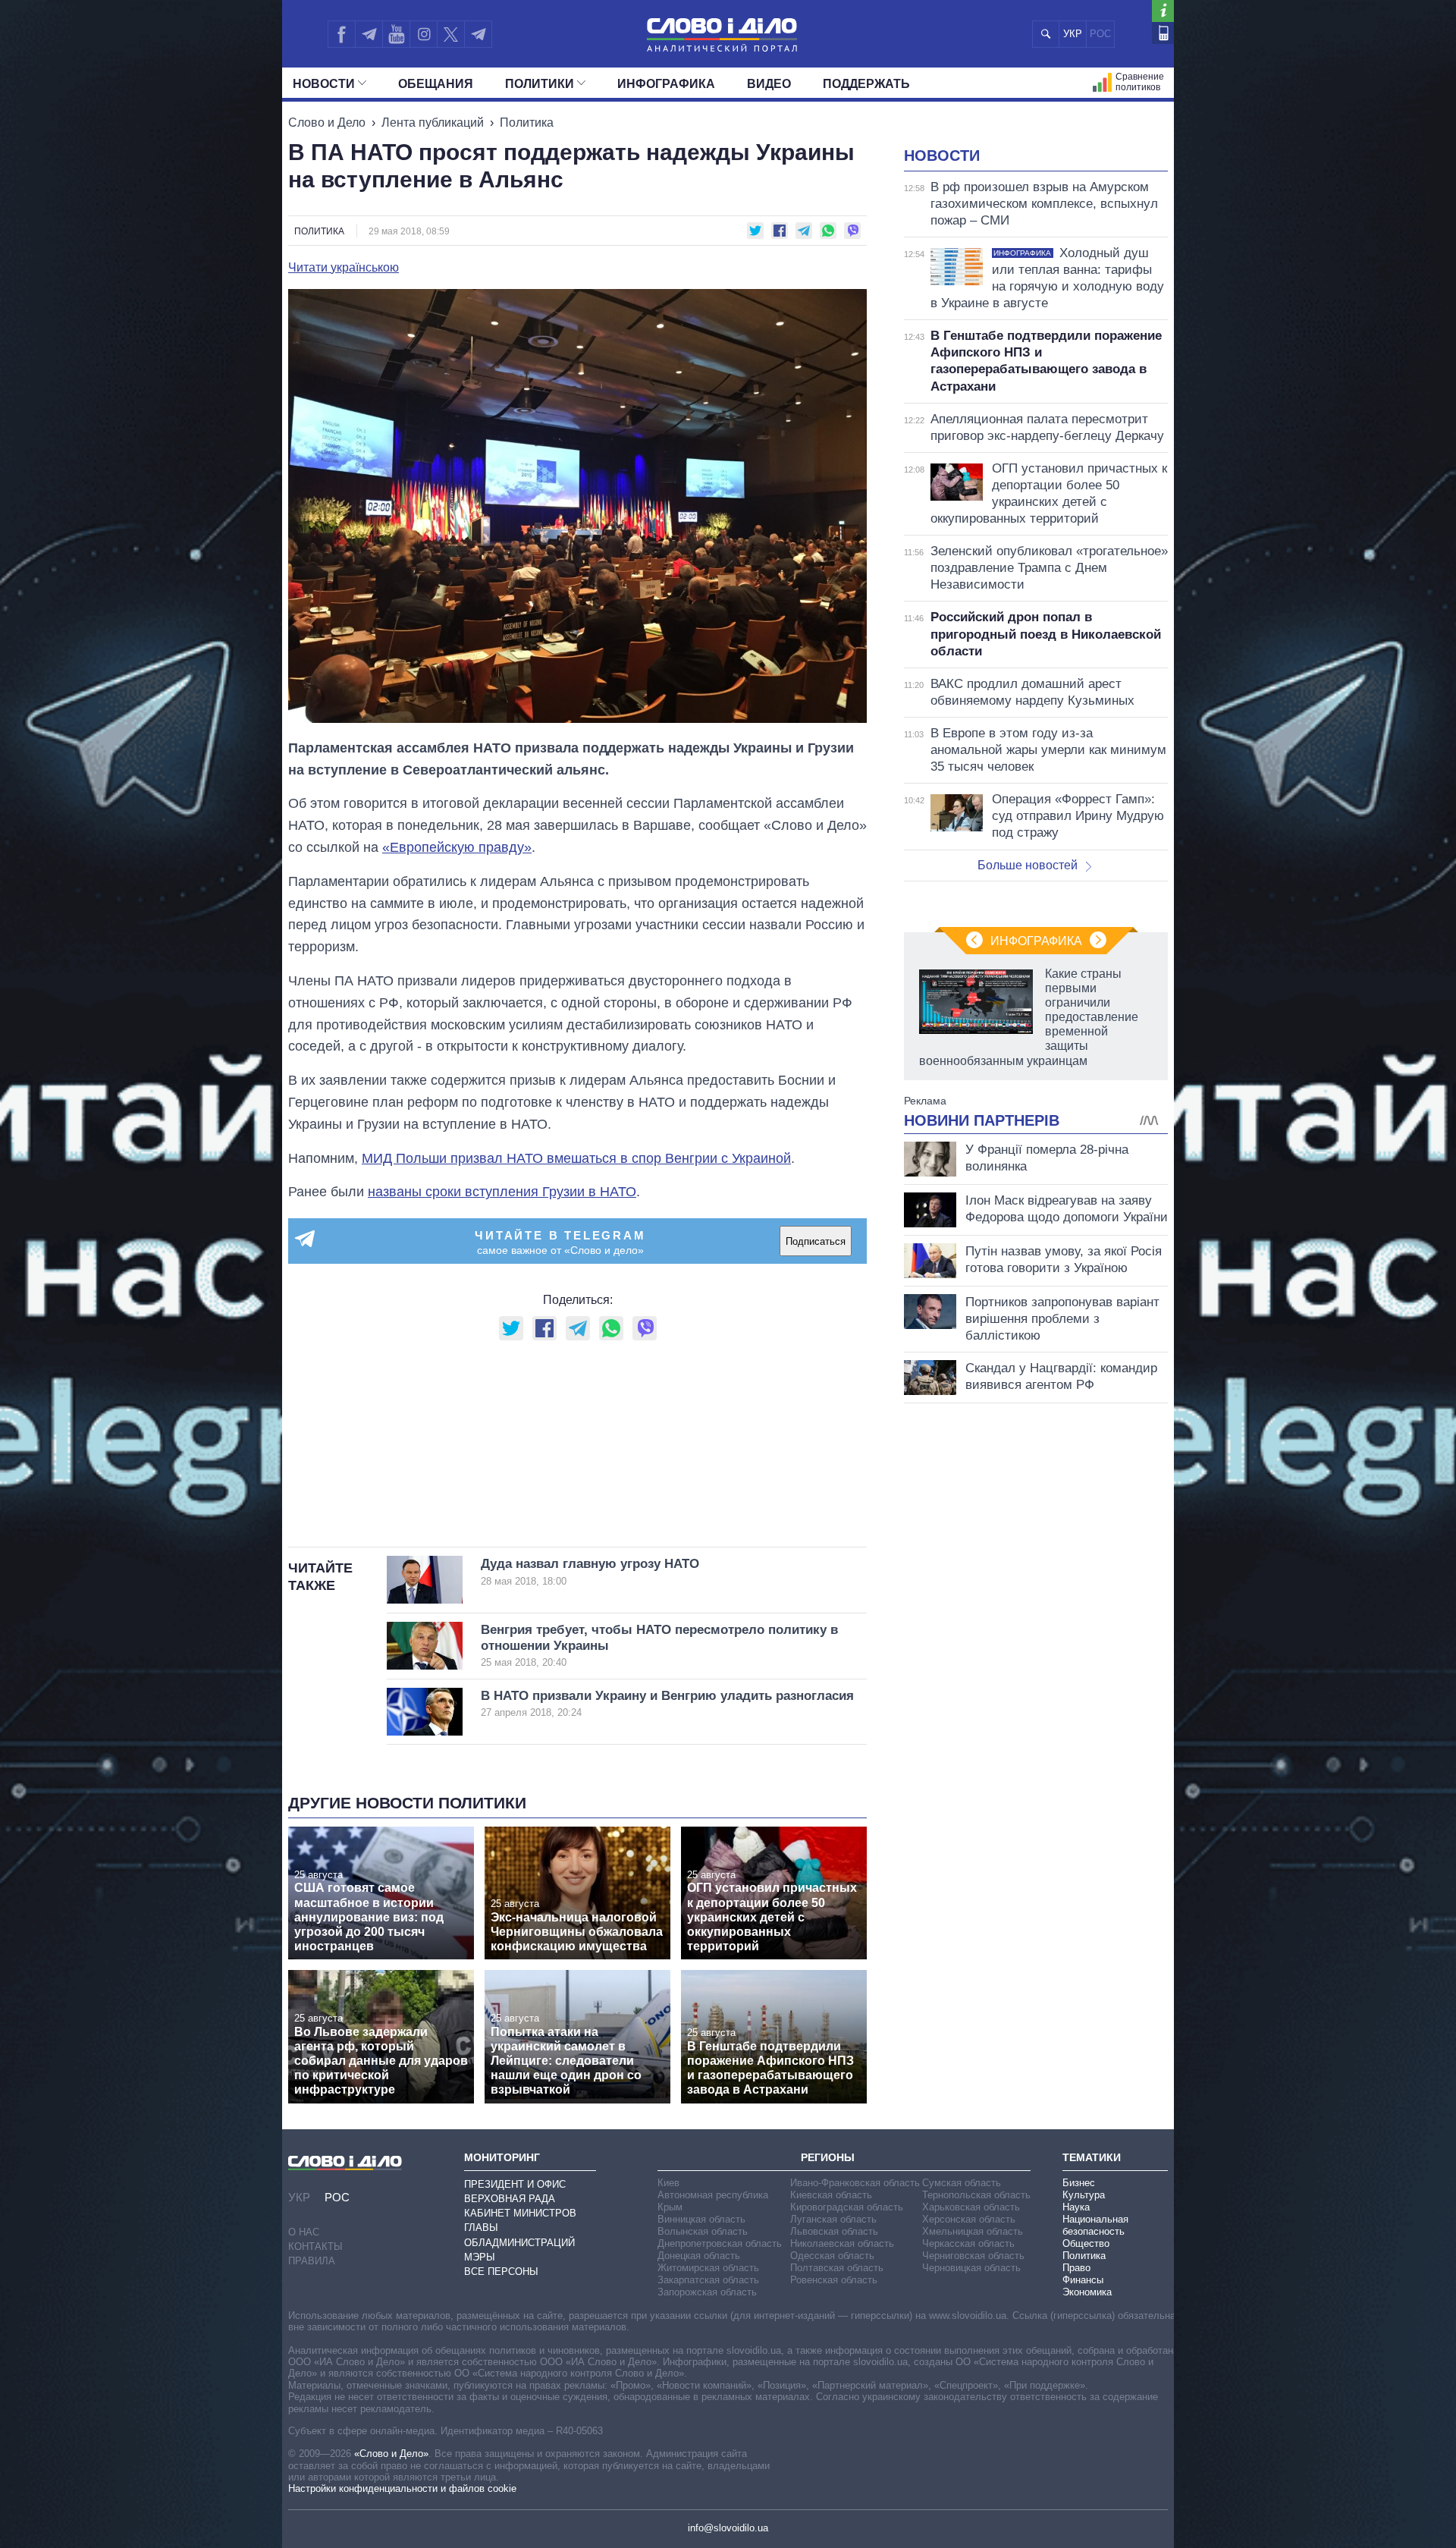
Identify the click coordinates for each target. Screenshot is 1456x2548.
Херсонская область (969, 2219)
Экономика (1087, 2292)
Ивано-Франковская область (855, 2183)
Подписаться (816, 1241)
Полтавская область (837, 2268)
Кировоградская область (847, 2207)
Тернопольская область (976, 2195)
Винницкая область (701, 2219)
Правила (312, 2261)
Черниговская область (973, 2256)
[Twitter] (451, 34)
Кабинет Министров (520, 2213)
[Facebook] (341, 34)
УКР (1073, 34)
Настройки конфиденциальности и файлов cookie (402, 2488)
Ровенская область (834, 2280)
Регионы (828, 2157)
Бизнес (1079, 2183)
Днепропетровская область (720, 2243)
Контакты (315, 2246)
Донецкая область (699, 2256)
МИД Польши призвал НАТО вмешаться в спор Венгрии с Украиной (576, 1158)
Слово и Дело (327, 123)
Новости (324, 84)
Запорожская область (707, 2292)
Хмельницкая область (973, 2231)
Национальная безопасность (1095, 2225)
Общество (1086, 2243)
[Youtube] (396, 34)
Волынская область (703, 2231)
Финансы (1083, 2280)
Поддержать (866, 84)
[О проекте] (1163, 11)
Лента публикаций (433, 123)
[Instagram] (424, 34)
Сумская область (962, 2183)
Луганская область (833, 2219)
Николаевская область (842, 2243)
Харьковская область (971, 2207)
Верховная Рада (510, 2199)
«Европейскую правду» (457, 847)
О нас (304, 2232)
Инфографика (666, 84)
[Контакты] (1163, 33)
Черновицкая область (971, 2268)
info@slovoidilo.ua (728, 2528)
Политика (527, 123)
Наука (1076, 2207)
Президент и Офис (515, 2184)
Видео (769, 84)
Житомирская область (708, 2268)
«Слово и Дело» (391, 2454)
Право (1076, 2268)
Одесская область (832, 2256)
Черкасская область (968, 2243)
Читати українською (344, 268)
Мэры (480, 2257)
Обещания (436, 84)
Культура (1084, 2195)
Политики (540, 84)
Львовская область (834, 2231)
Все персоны (501, 2272)
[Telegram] (369, 34)
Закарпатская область (708, 2280)
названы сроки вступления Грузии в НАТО (502, 1192)
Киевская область (831, 2195)
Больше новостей (1028, 865)
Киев (668, 2183)
